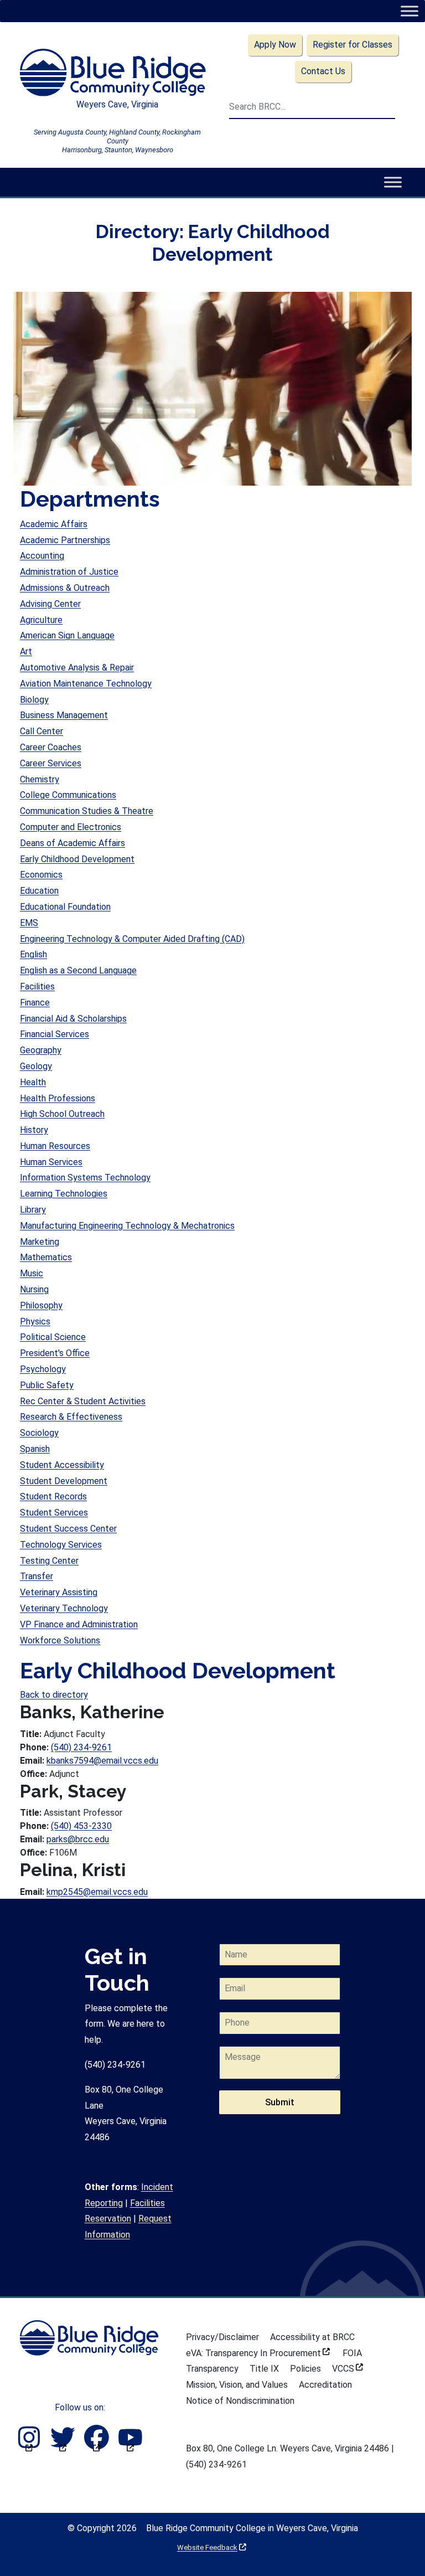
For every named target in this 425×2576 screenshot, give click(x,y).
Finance (35, 1003)
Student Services (54, 1513)
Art (26, 651)
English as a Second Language (78, 970)
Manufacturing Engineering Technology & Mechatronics (127, 1226)
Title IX (264, 2369)
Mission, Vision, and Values (237, 2385)
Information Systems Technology (85, 1178)
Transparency (212, 2369)
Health (33, 1082)
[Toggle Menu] (409, 11)
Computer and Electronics (71, 827)
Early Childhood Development (77, 859)
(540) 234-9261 (81, 1747)
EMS (29, 923)
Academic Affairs (54, 524)
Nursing (34, 1289)
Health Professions (58, 1098)
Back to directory (54, 1695)
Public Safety (47, 1385)
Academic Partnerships (65, 540)
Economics (41, 875)
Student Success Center (68, 1529)
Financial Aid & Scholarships (73, 1019)
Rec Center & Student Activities (83, 1401)
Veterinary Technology (64, 1608)
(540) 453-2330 (81, 1826)
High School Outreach (62, 1114)
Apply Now (275, 45)
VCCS (348, 2369)
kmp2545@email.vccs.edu (97, 1892)
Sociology (39, 1433)
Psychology (43, 1369)
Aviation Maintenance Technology (86, 684)
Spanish (35, 1449)
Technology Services (61, 1545)
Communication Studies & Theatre (87, 811)
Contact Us (323, 71)
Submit (280, 2102)
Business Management (64, 715)
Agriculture (41, 620)
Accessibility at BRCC (312, 2337)
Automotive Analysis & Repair (77, 668)
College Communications (68, 795)
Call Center (42, 731)
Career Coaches (51, 747)
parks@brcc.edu (78, 1839)
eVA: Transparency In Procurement (258, 2353)
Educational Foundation (65, 907)
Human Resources (55, 1146)
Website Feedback (212, 2547)
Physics (35, 1322)
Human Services (51, 1162)
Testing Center (49, 1561)
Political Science (53, 1337)
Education (39, 891)
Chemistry (40, 779)
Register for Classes (353, 45)
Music (32, 1273)
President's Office (55, 1353)
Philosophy (41, 1305)
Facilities (37, 986)
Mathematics (46, 1257)
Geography (41, 1050)
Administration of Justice (69, 572)
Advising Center (50, 604)
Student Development (64, 1481)
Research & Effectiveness (71, 1417)
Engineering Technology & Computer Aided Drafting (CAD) (132, 939)
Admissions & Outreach (65, 588)
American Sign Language (67, 635)
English (33, 954)
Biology (34, 700)
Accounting (42, 556)
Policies (305, 2369)
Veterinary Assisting (59, 1592)
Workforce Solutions (60, 1640)
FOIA (352, 2353)
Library (33, 1210)
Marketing (40, 1242)
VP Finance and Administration (79, 1624)
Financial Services (55, 1034)
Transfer (37, 1576)
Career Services (51, 763)
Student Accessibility (62, 1465)
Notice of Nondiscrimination (240, 2401)
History (34, 1130)
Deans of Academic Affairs (72, 843)
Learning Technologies (64, 1194)
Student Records (53, 1496)
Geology (36, 1066)
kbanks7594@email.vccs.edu (102, 1761)
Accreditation (325, 2385)
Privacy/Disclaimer (222, 2337)
